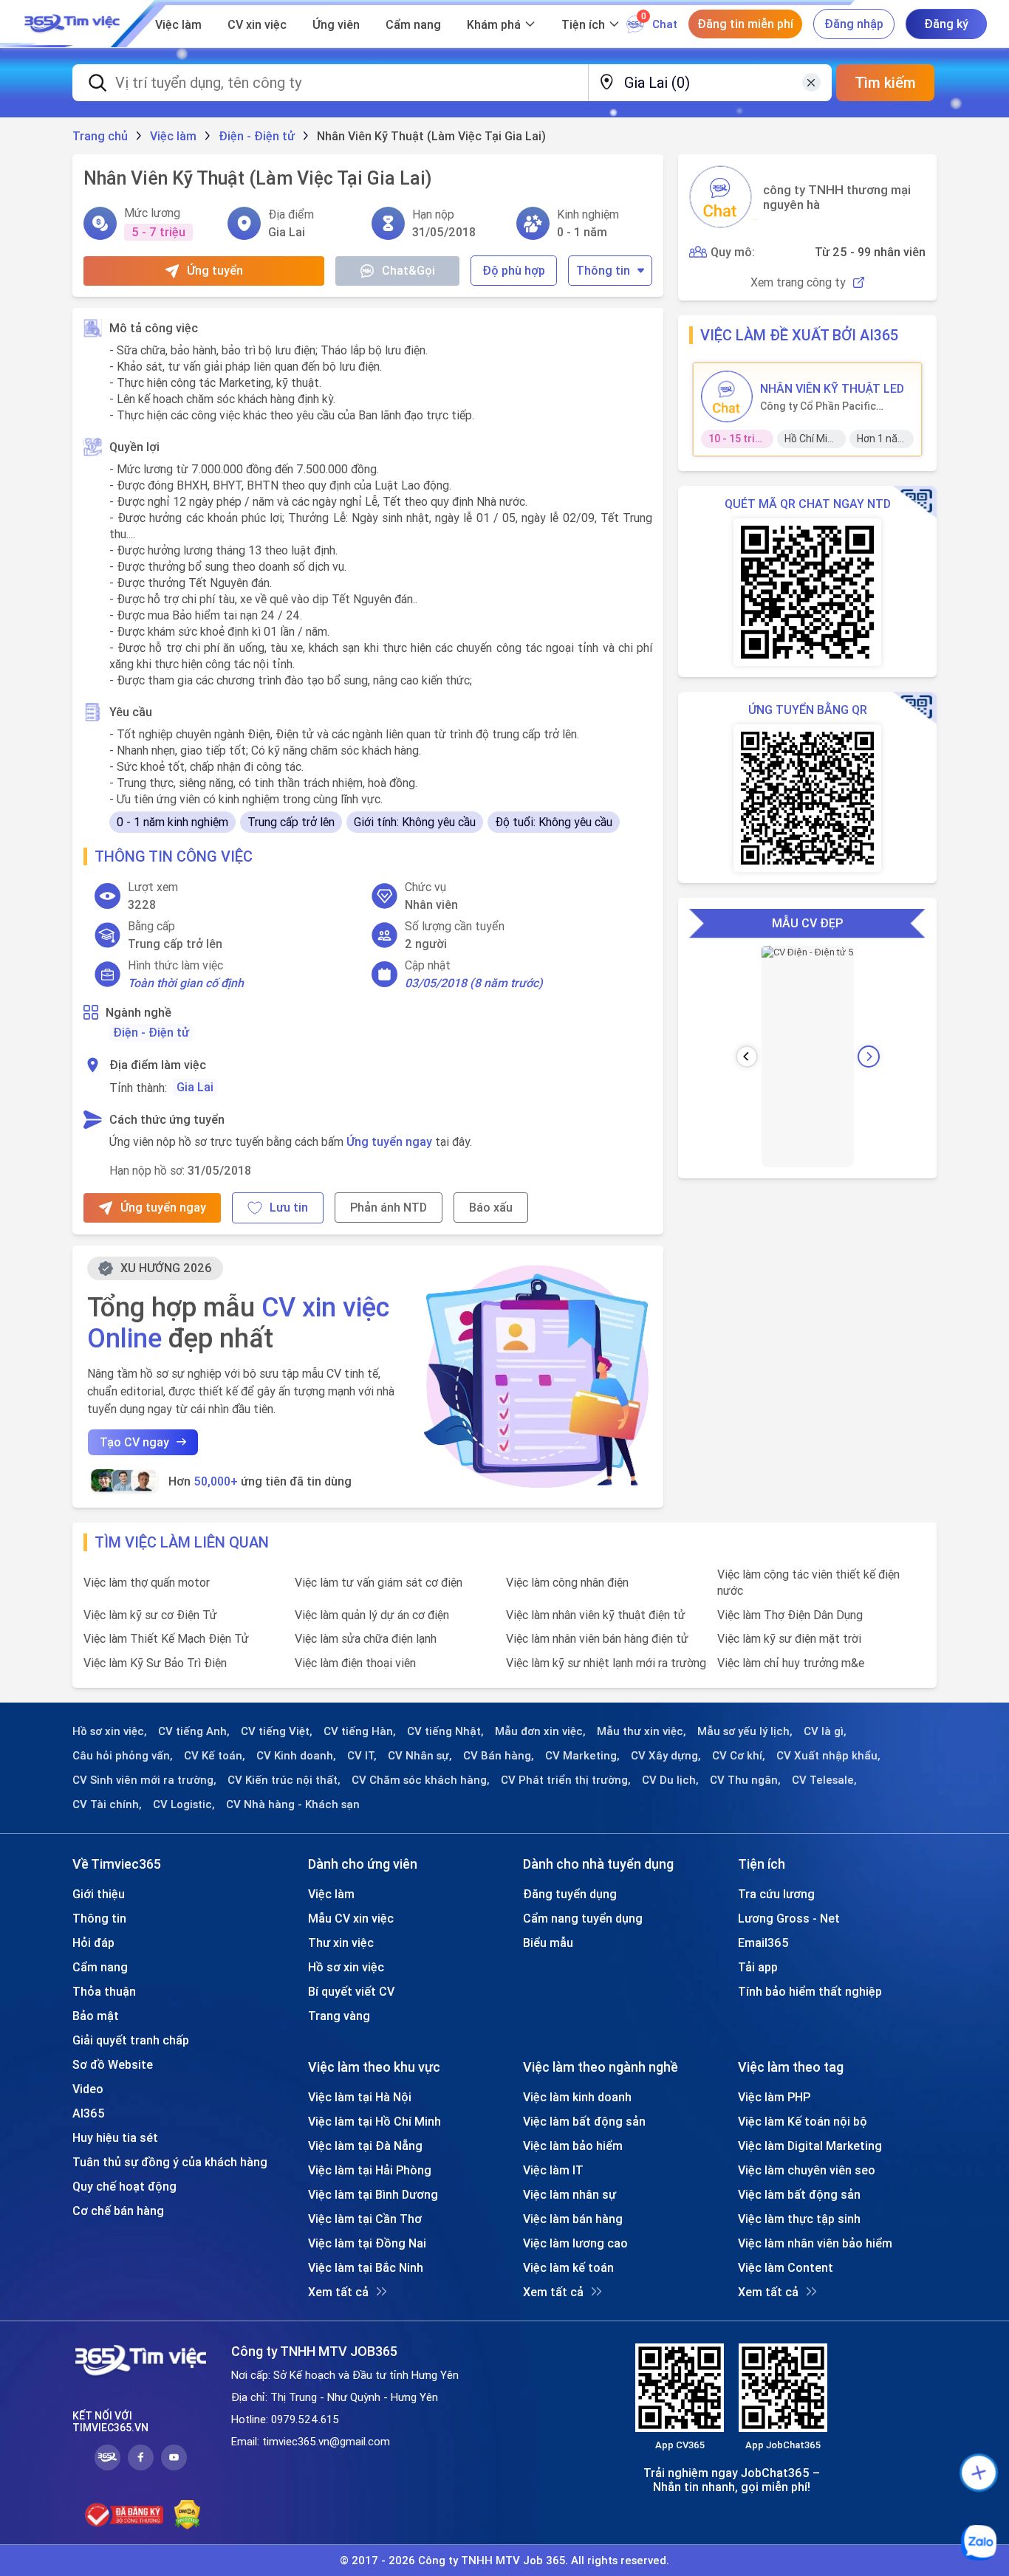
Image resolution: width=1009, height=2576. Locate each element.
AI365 (89, 2113)
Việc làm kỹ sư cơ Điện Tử (150, 1615)
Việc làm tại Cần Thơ (365, 2219)
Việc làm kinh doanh (577, 2097)
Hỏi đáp (93, 1943)
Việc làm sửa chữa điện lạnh (366, 1638)
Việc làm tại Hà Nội (360, 2097)
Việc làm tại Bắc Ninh (366, 2267)
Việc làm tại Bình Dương (373, 2194)
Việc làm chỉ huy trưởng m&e (791, 1663)
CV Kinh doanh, (296, 1756)
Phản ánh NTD (389, 1207)
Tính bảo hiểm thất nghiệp (810, 1991)
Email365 (763, 1943)
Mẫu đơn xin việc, (540, 1731)
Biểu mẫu (548, 1943)
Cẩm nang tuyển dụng (583, 1918)
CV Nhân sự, (420, 1756)
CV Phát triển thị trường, (566, 1780)
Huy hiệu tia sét (115, 2137)
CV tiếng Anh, (194, 1731)
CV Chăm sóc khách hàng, (421, 1780)
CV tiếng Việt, (277, 1731)
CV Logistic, (184, 1804)
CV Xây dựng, (666, 1756)
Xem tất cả (338, 2292)
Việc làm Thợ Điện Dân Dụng (790, 1615)
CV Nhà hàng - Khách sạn (293, 1804)
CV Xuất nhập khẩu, (828, 1756)
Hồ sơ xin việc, (110, 1731)
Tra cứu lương (776, 1894)
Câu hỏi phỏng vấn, (123, 1756)
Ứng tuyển (215, 270)
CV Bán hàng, (499, 1756)
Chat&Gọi (408, 270)
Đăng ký (946, 24)
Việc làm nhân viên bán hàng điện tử (597, 1638)
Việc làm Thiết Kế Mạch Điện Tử (166, 1638)
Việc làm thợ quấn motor (147, 1582)
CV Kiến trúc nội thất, (284, 1780)
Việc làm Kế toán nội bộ (803, 2121)
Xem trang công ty (798, 282)
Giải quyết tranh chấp (131, 2040)
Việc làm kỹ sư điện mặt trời (789, 1638)
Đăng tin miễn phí (745, 24)
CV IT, (362, 1756)
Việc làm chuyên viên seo (807, 2170)
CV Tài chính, (107, 1804)
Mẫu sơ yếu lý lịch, (745, 1731)
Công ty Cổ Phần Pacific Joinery (818, 406)
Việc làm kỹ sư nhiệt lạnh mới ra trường (606, 1663)
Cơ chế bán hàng (118, 2211)
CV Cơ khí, (739, 1756)
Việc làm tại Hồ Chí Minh (374, 2121)
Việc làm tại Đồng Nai (367, 2243)
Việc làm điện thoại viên (355, 1663)
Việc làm (178, 24)
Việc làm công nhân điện (567, 1582)
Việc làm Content (786, 2267)
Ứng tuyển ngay (389, 1141)
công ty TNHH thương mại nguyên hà (837, 197)
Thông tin (603, 270)
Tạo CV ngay (134, 1442)
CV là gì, (825, 1731)
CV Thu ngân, (745, 1780)
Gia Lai (195, 1087)
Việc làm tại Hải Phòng (370, 2170)
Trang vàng (339, 2016)
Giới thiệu (99, 1894)
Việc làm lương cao (575, 2243)
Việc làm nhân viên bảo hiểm (815, 2243)
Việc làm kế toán (568, 2267)
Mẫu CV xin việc (351, 1918)
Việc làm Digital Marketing (810, 2146)
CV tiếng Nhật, (445, 1731)
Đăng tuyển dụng (570, 1894)
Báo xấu (491, 1207)
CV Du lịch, (670, 1780)
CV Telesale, (824, 1780)
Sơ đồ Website (113, 2064)
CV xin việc (257, 24)
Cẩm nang (413, 24)
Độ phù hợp (514, 270)
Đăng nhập (854, 24)
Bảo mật (96, 2016)
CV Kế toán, (215, 1756)
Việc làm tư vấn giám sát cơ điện (379, 1582)
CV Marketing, (582, 1756)
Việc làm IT (553, 2170)
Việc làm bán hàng (573, 2219)
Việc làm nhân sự (570, 2194)
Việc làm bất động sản (584, 2121)
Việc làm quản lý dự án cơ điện (372, 1615)
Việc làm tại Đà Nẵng (365, 2146)
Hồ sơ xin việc (346, 1967)
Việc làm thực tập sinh (799, 2219)
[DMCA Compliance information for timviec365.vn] (187, 2515)
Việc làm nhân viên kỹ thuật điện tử (596, 1615)
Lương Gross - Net (789, 1918)
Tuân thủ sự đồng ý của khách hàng (170, 2162)
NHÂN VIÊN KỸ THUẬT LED (832, 388)
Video (88, 2089)
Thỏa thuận (104, 1991)
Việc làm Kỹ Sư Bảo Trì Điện (155, 1663)
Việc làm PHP (774, 2097)
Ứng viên (336, 24)
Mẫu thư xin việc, (642, 1731)
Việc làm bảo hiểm (573, 2146)
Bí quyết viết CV (351, 1991)
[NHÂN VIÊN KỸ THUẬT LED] (727, 396)
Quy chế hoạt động (124, 2186)
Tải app (758, 1967)
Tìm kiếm (885, 82)
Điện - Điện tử (151, 1032)
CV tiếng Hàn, (360, 1731)
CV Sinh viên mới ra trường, (144, 1780)
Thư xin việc (341, 1943)
